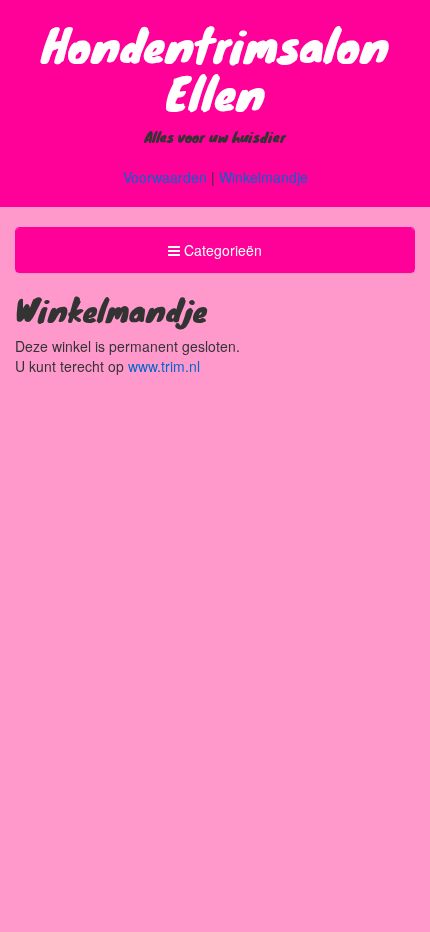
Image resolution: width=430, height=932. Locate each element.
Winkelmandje (263, 177)
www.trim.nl (164, 366)
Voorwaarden (165, 177)
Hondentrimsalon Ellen (215, 68)
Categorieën (214, 255)
